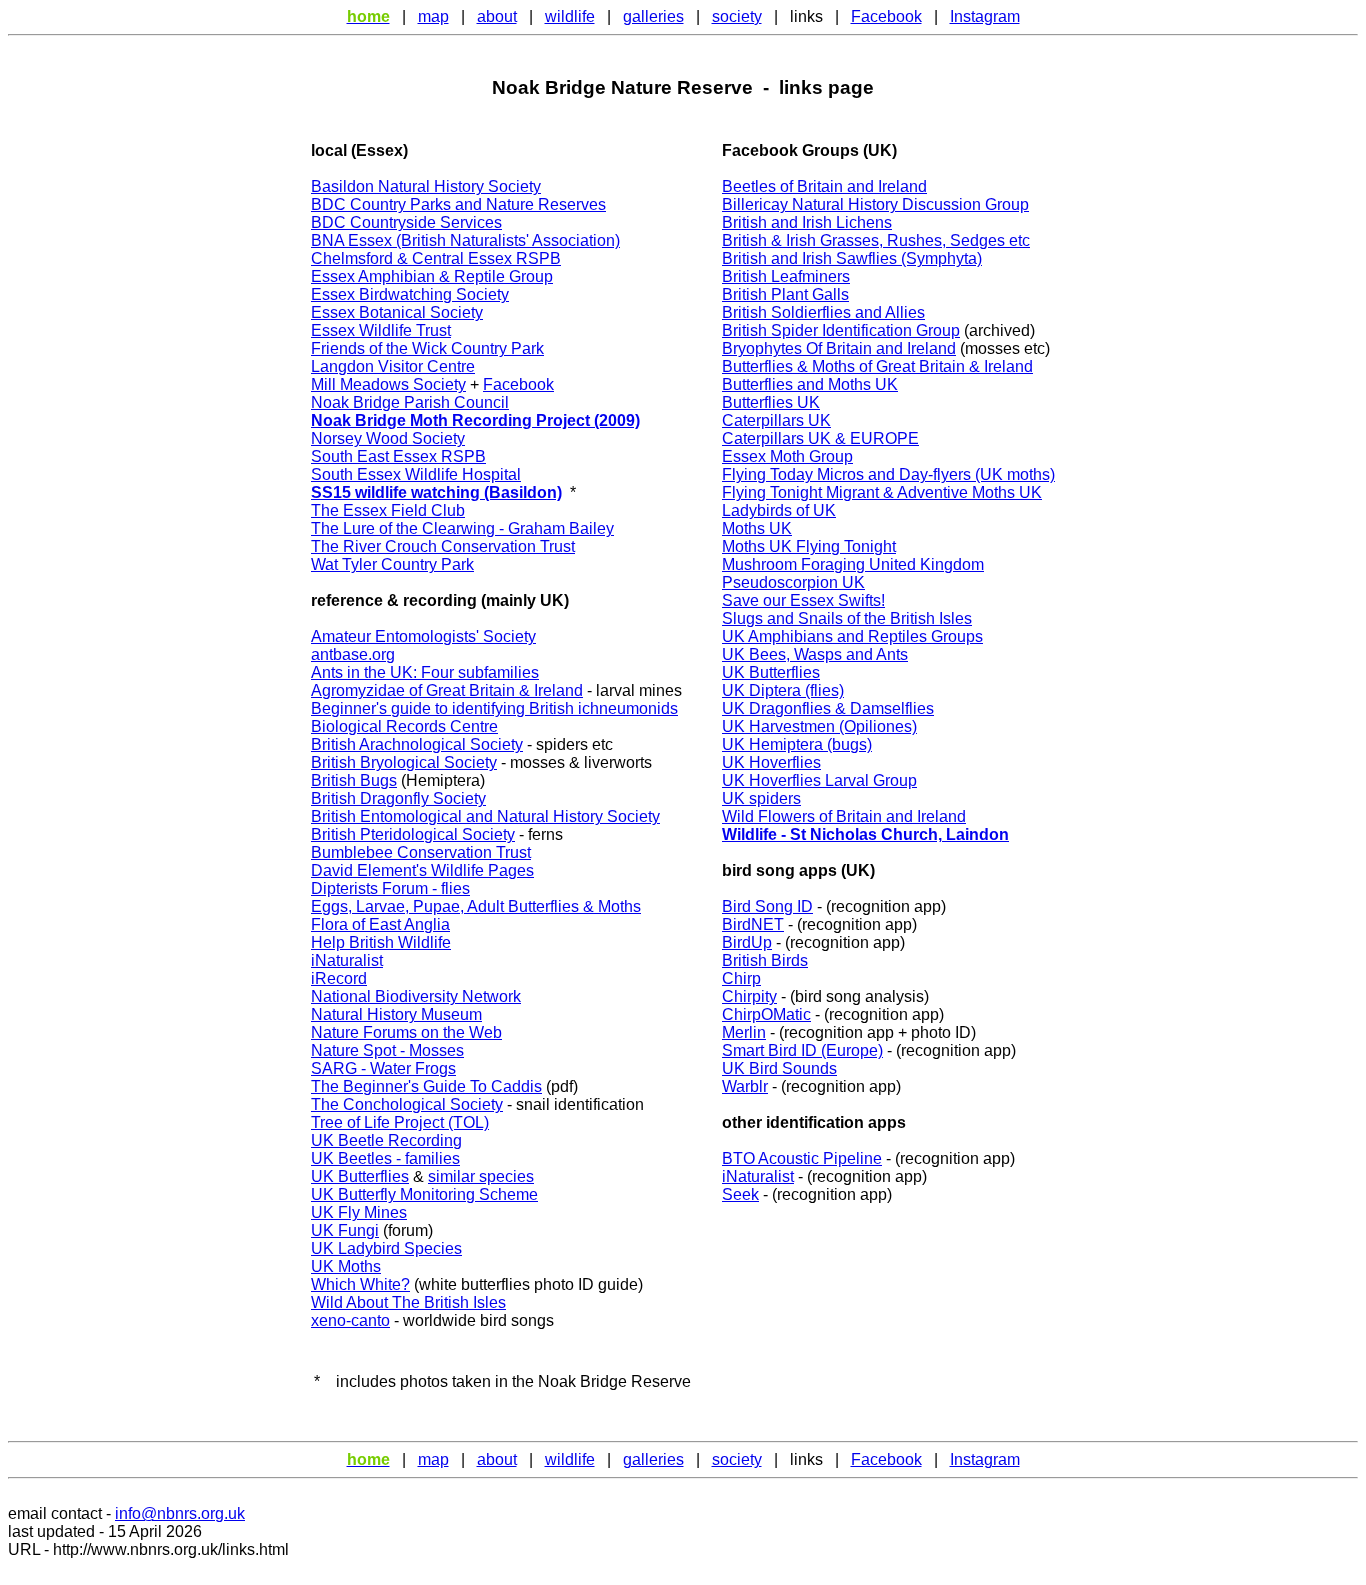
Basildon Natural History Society (426, 186)
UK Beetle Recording (386, 1140)
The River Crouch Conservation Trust (443, 546)
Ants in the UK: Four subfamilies (425, 672)
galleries (653, 16)
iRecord (339, 978)
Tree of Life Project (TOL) (400, 1122)
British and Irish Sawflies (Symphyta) (852, 258)
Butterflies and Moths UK (810, 384)
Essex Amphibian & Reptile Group (432, 276)
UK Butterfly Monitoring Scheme (424, 1194)
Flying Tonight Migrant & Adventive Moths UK (882, 492)
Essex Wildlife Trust (381, 330)
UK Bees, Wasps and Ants (815, 654)
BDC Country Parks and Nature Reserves (458, 204)
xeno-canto (350, 1320)
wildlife (570, 16)
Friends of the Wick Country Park (427, 348)
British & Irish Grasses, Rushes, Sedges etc (876, 240)
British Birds (765, 960)
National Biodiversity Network (416, 996)
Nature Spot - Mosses (387, 1050)
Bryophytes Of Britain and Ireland (839, 348)
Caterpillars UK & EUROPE (820, 438)
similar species (481, 1176)
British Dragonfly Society (398, 798)
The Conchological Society (407, 1104)
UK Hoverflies (771, 762)
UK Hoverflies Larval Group (819, 780)
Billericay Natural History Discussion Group (875, 204)
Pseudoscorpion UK (793, 582)
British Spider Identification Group (841, 330)
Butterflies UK (771, 402)
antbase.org (353, 654)
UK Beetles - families (385, 1158)
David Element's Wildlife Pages (422, 870)
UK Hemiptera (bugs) (797, 744)
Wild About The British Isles (408, 1302)
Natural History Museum (396, 1014)
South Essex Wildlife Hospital (416, 474)
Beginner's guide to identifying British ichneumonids (494, 708)
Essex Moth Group (787, 456)
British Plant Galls (785, 294)
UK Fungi (345, 1230)
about (497, 16)
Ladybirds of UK (779, 510)
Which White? (360, 1284)
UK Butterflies (360, 1176)
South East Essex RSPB (398, 456)
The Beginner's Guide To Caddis (426, 1086)
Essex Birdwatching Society (410, 294)
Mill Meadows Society (388, 384)
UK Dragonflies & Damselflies (828, 708)
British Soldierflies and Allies (823, 312)
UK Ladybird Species (386, 1248)
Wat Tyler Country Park (392, 564)
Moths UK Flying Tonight (809, 546)
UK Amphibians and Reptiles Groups (852, 636)
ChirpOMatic (766, 1014)
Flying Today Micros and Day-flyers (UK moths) (888, 474)
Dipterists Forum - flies (390, 888)
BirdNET (753, 924)
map (433, 16)
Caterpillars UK (776, 420)
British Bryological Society (404, 762)
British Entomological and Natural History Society (485, 816)
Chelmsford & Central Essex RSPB (436, 258)
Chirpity (749, 996)
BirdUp (747, 942)
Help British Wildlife (381, 942)
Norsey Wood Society (388, 438)
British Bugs (354, 780)
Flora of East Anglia (380, 924)
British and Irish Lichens (807, 222)
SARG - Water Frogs (383, 1068)
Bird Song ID (767, 906)
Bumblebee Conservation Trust (421, 852)
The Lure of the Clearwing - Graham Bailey (462, 528)
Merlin (744, 1032)
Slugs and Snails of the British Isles (847, 618)
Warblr (745, 1086)
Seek (740, 1194)
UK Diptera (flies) (783, 690)
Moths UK (757, 528)
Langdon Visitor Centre (393, 366)
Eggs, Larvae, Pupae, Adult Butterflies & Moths (476, 906)
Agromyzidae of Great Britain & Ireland (447, 690)
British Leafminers (786, 276)
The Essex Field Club (388, 510)
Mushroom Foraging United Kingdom (853, 564)
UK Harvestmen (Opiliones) (819, 726)
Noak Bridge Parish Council (410, 402)
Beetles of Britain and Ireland (824, 186)
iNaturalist (347, 960)
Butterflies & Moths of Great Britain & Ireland (877, 366)
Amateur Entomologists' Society (423, 636)
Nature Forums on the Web (406, 1032)
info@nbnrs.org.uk (180, 1513)
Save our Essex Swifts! (803, 600)
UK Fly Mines (359, 1212)
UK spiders (761, 798)
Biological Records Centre (404, 726)
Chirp (741, 978)
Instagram (985, 16)
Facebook (886, 16)
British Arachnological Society (417, 744)
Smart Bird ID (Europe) (802, 1050)
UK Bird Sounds (779, 1068)
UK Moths (346, 1266)
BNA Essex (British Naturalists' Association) (465, 240)
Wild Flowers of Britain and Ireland (844, 816)
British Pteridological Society (413, 834)
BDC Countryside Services (406, 222)
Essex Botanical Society (397, 312)
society (737, 16)
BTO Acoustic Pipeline (802, 1158)
